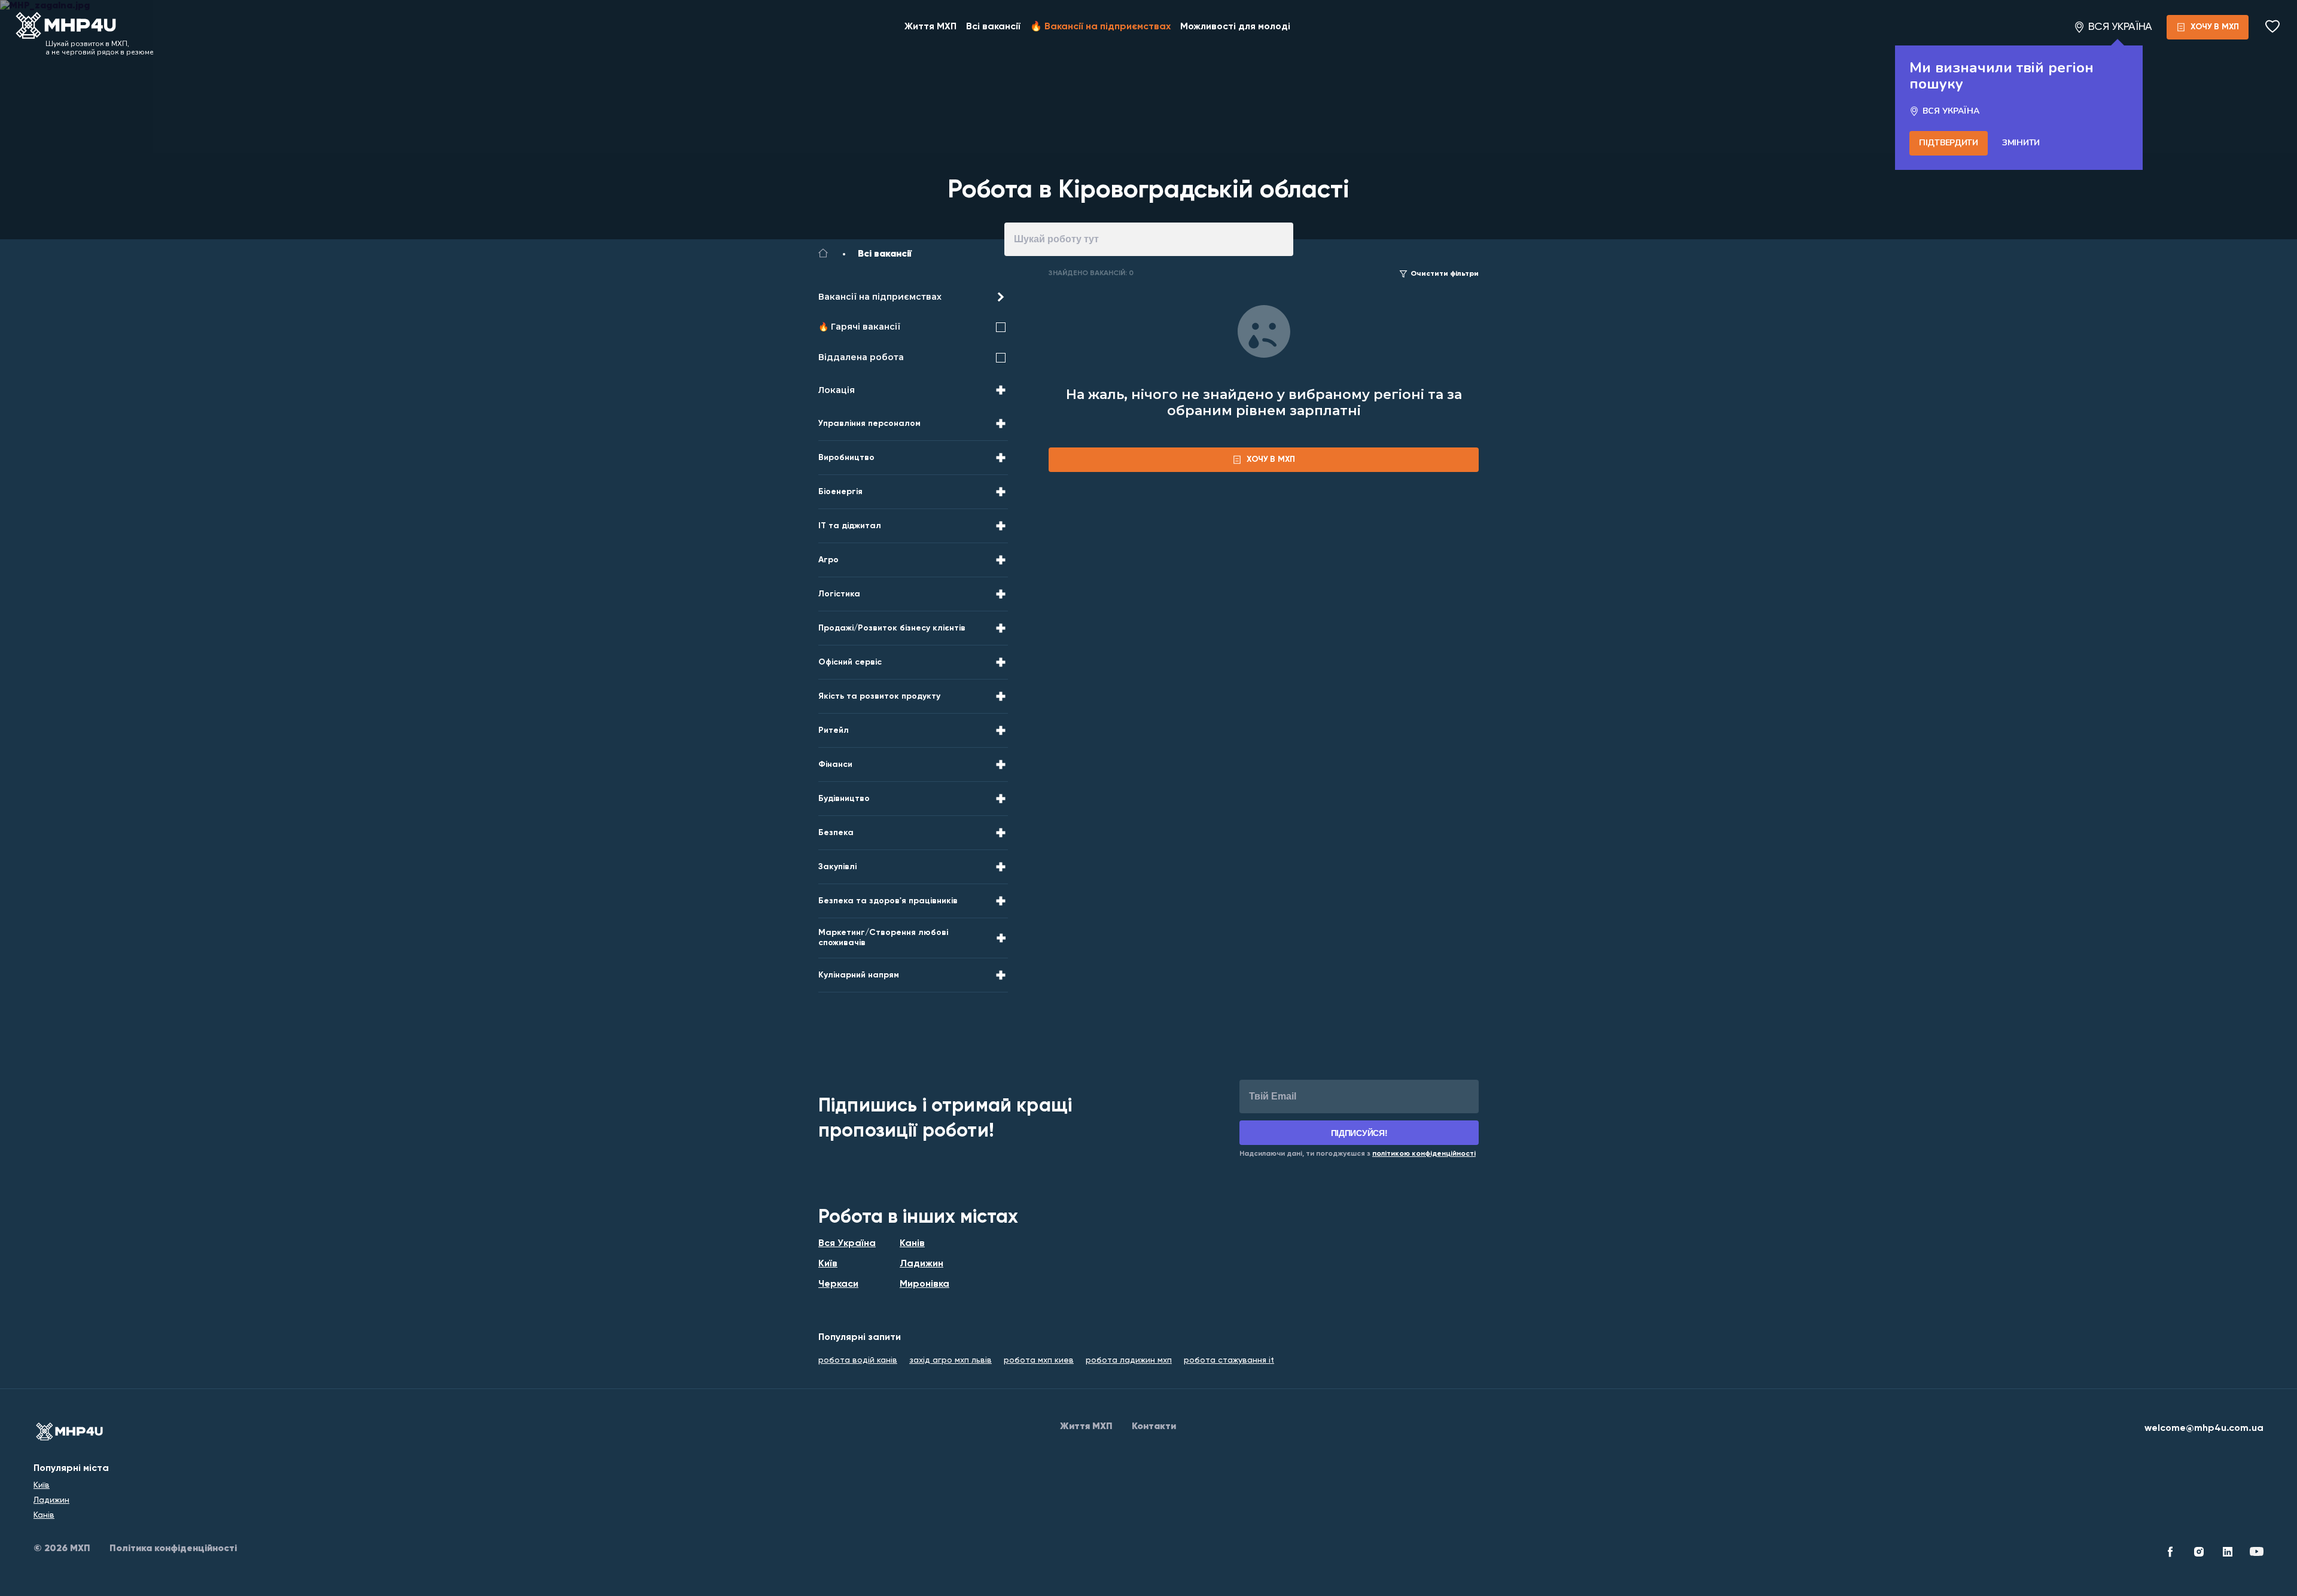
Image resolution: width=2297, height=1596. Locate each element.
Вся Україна (847, 1244)
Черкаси (838, 1284)
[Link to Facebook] (2170, 1554)
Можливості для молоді (1235, 27)
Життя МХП (930, 27)
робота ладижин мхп (1129, 1360)
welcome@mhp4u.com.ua (2204, 1429)
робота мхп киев (1039, 1360)
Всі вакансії (993, 27)
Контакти (1154, 1427)
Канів (912, 1244)
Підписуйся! (1359, 1133)
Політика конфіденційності (173, 1549)
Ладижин (921, 1264)
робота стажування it (1229, 1360)
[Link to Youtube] (2256, 1554)
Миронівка (924, 1284)
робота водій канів (858, 1360)
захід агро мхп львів (951, 1360)
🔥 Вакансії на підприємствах (1100, 27)
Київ (828, 1264)
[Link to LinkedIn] (2228, 1554)
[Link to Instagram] (2199, 1554)
